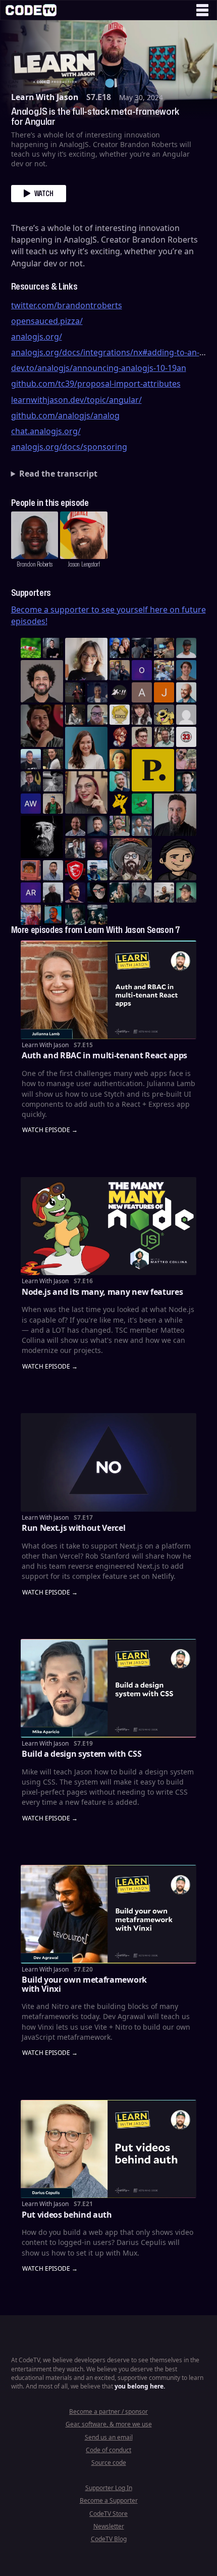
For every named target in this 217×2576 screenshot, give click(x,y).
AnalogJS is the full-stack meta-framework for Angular (95, 116)
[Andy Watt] (31, 804)
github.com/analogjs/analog (65, 415)
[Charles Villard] (42, 726)
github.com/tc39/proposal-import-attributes (96, 384)
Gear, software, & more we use (109, 2424)
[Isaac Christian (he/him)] (97, 848)
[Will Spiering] (53, 781)
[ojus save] (120, 670)
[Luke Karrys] (97, 870)
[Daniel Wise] (120, 648)
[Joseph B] (164, 692)
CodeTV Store (108, 2514)
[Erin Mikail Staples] (86, 792)
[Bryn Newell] (120, 893)
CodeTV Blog (109, 2539)
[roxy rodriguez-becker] (142, 715)
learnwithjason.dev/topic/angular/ (76, 400)
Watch (44, 193)
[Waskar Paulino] (42, 681)
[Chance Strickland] (164, 893)
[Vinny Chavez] (175, 859)
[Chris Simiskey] (164, 715)
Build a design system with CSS (82, 1754)
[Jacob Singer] (97, 915)
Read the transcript (58, 474)
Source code (109, 2463)
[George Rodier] (31, 781)
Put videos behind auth (67, 2215)
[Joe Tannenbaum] (186, 692)
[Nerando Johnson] (53, 915)
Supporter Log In (109, 2488)
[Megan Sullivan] (53, 759)
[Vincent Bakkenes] (75, 826)
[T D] (31, 648)
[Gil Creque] (31, 870)
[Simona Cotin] (86, 659)
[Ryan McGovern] (97, 715)
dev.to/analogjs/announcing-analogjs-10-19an (99, 368)
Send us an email (109, 2437)
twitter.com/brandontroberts (67, 305)
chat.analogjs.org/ (46, 431)
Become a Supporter (109, 2500)
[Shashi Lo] (53, 870)
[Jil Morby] (186, 715)
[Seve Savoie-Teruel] (75, 915)
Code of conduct (108, 2450)
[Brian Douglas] (142, 648)
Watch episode (46, 1130)
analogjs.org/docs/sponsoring (69, 447)
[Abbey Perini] (142, 692)
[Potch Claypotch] (120, 804)
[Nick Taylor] (31, 759)
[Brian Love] (53, 648)
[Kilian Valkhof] (75, 692)
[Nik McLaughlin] (75, 715)
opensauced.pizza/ (47, 321)
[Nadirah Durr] (97, 692)
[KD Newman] (75, 870)
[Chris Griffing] (120, 759)
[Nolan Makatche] (186, 670)
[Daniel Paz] (164, 670)
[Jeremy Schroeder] (120, 692)
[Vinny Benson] (131, 859)
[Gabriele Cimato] (186, 759)
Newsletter (109, 2526)
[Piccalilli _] (153, 770)
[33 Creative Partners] (186, 737)
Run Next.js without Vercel (74, 1528)
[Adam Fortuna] (186, 781)
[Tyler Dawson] (120, 826)
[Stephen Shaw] (142, 826)
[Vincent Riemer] (97, 826)
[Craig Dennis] (164, 737)
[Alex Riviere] (53, 804)
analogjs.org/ (37, 337)
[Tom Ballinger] (142, 893)
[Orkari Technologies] (142, 670)
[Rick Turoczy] (42, 837)
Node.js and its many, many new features (102, 1292)
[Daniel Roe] (75, 893)
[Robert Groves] (175, 815)
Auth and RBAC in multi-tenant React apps (104, 1055)
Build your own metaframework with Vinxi (84, 1984)
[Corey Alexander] (120, 737)
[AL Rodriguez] (31, 893)
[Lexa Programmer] (97, 893)
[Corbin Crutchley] (142, 737)
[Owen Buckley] (120, 715)
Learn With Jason (45, 97)
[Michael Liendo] (142, 804)
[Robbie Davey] (31, 915)
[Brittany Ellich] (86, 748)
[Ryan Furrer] (186, 893)
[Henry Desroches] (53, 893)
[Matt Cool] (164, 648)
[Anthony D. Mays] (186, 648)
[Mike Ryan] (120, 781)
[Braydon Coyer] (75, 848)
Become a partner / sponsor (108, 2411)
